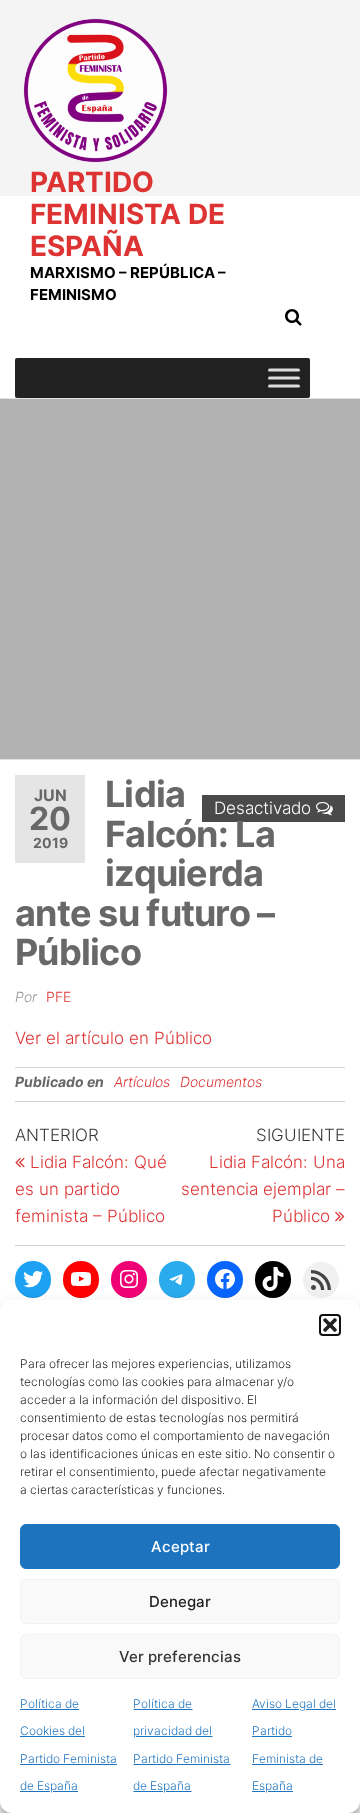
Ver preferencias (180, 1656)
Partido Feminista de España (127, 214)
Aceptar (180, 1546)
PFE (58, 996)
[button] (330, 1325)
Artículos (142, 1081)
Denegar (180, 1601)
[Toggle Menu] (284, 377)
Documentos (221, 1081)
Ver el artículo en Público (113, 1038)
